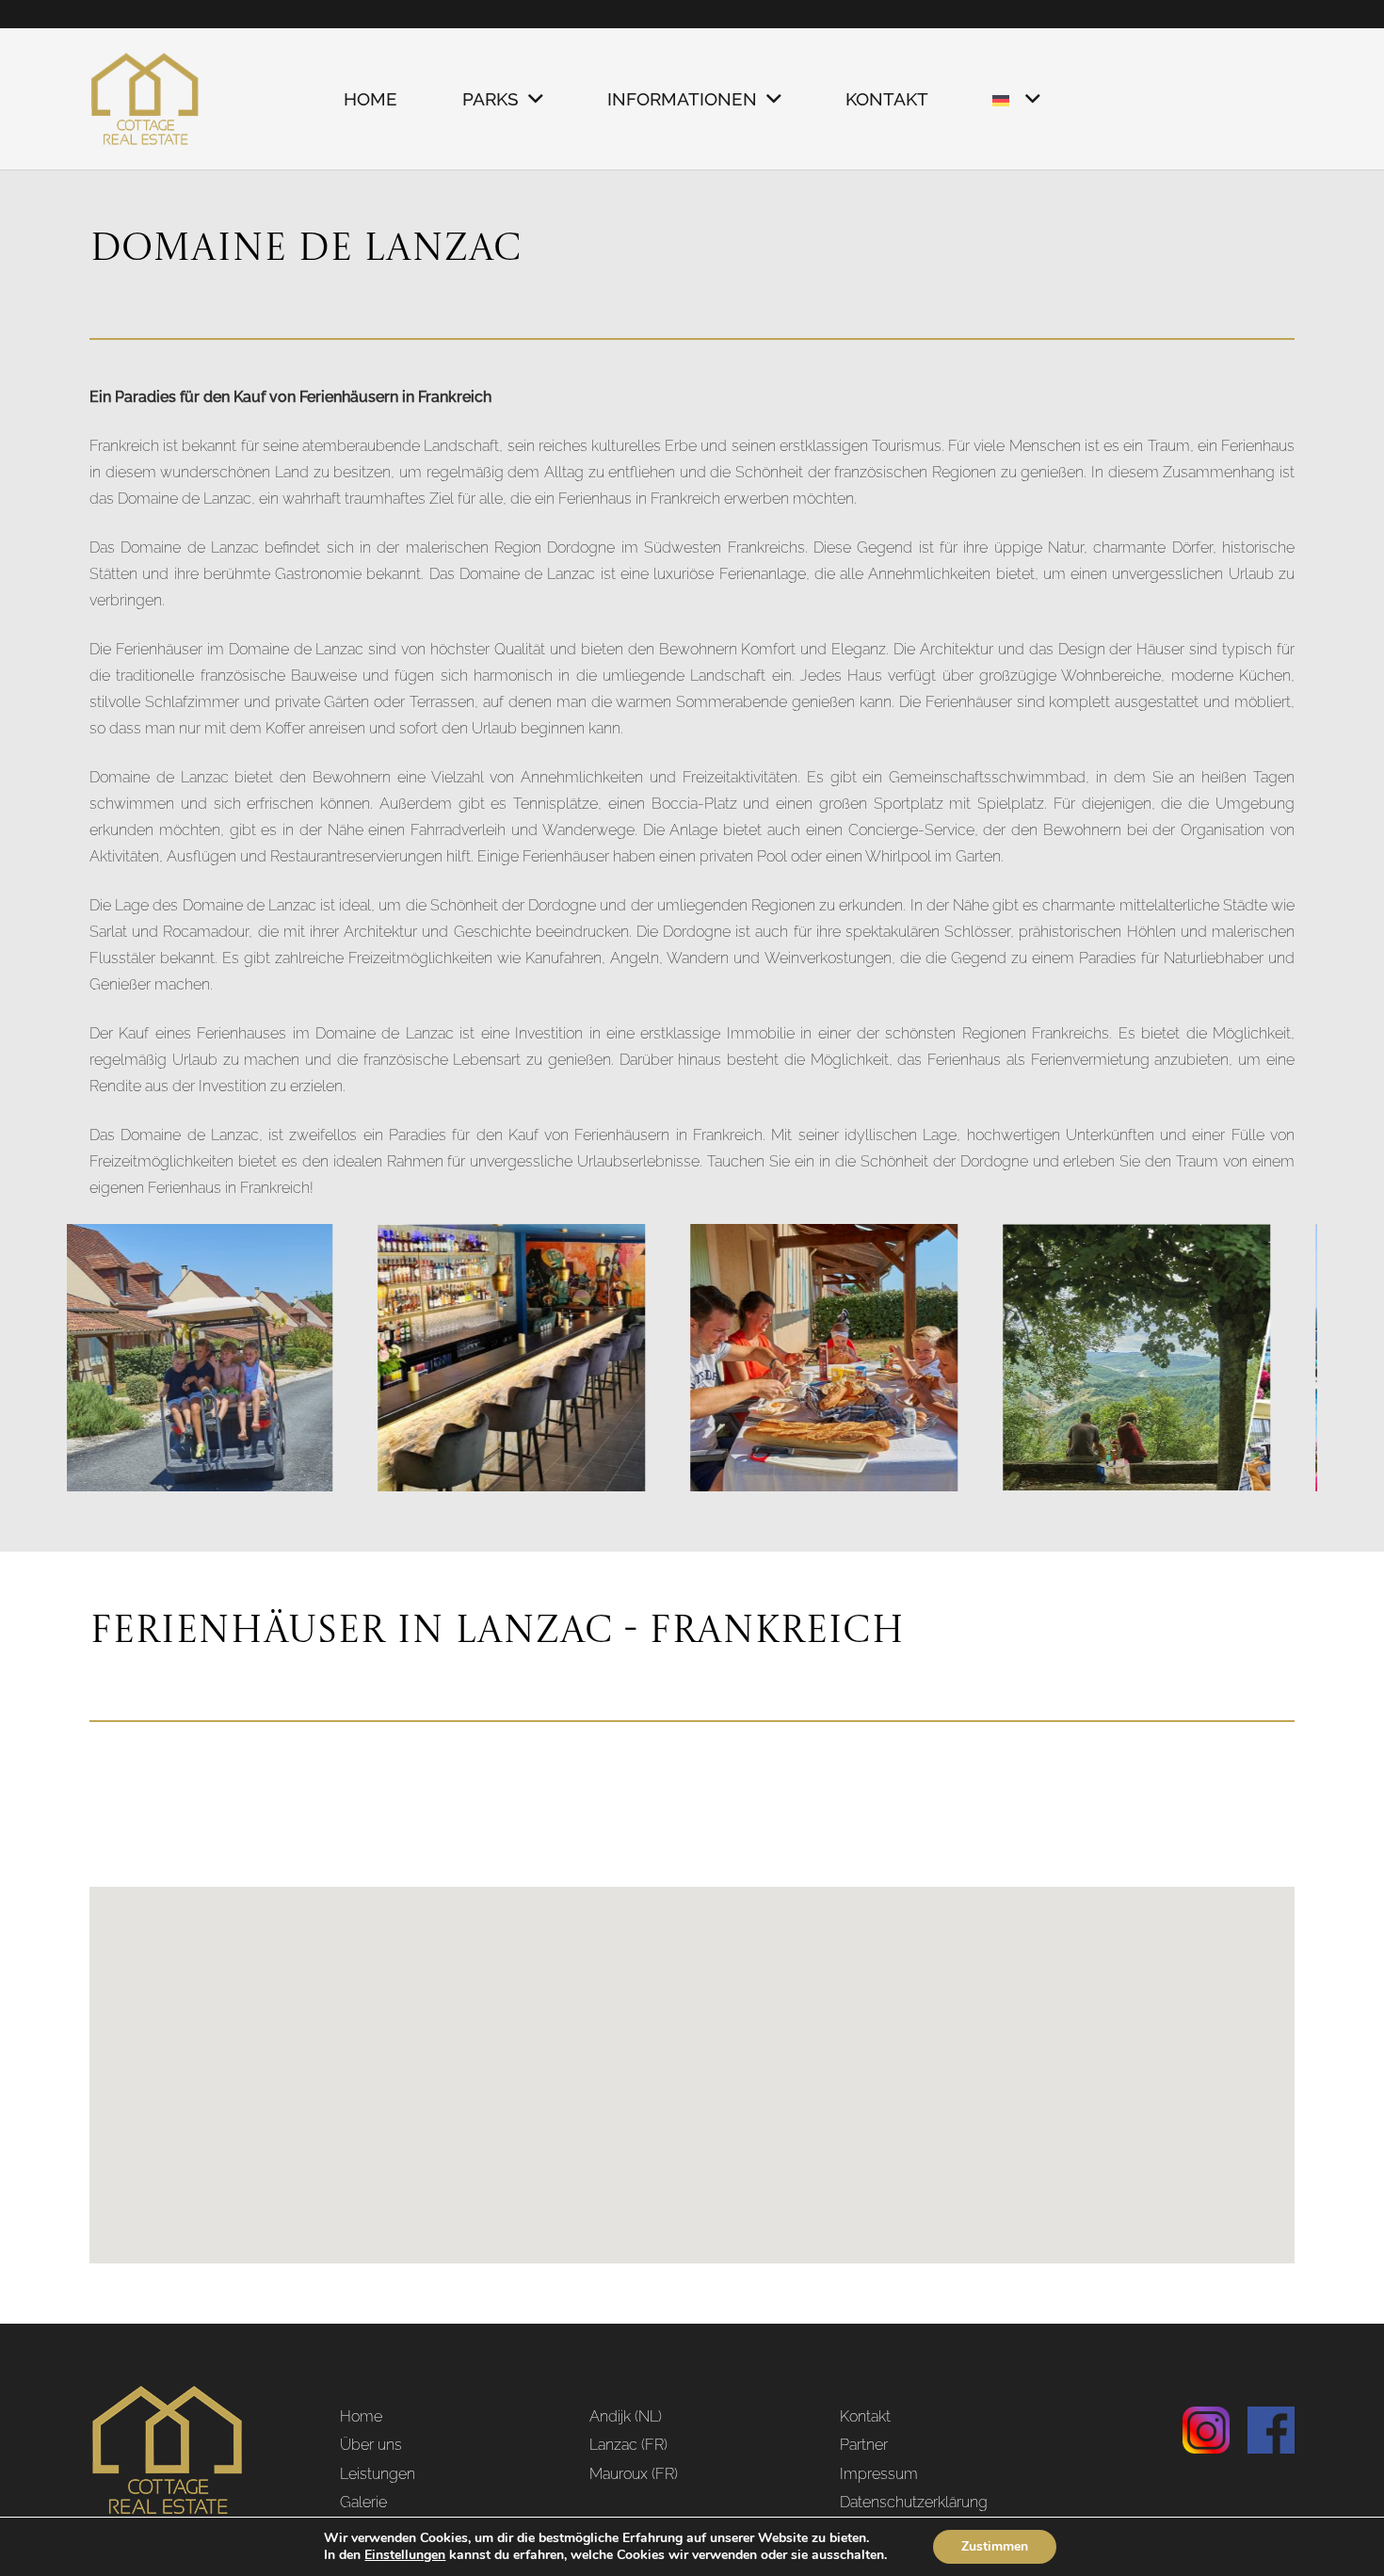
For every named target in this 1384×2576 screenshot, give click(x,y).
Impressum (879, 2474)
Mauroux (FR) (634, 2474)
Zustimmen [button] (995, 2546)
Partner (864, 2445)
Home (361, 2416)
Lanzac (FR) (628, 2445)
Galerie (363, 2502)
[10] (1031, 1358)
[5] (406, 1358)
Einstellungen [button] (405, 2555)
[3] (718, 1358)
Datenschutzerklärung (914, 2502)
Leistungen (378, 2474)
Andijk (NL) (626, 2416)
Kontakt (865, 2416)
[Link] (145, 99)
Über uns (371, 2445)
